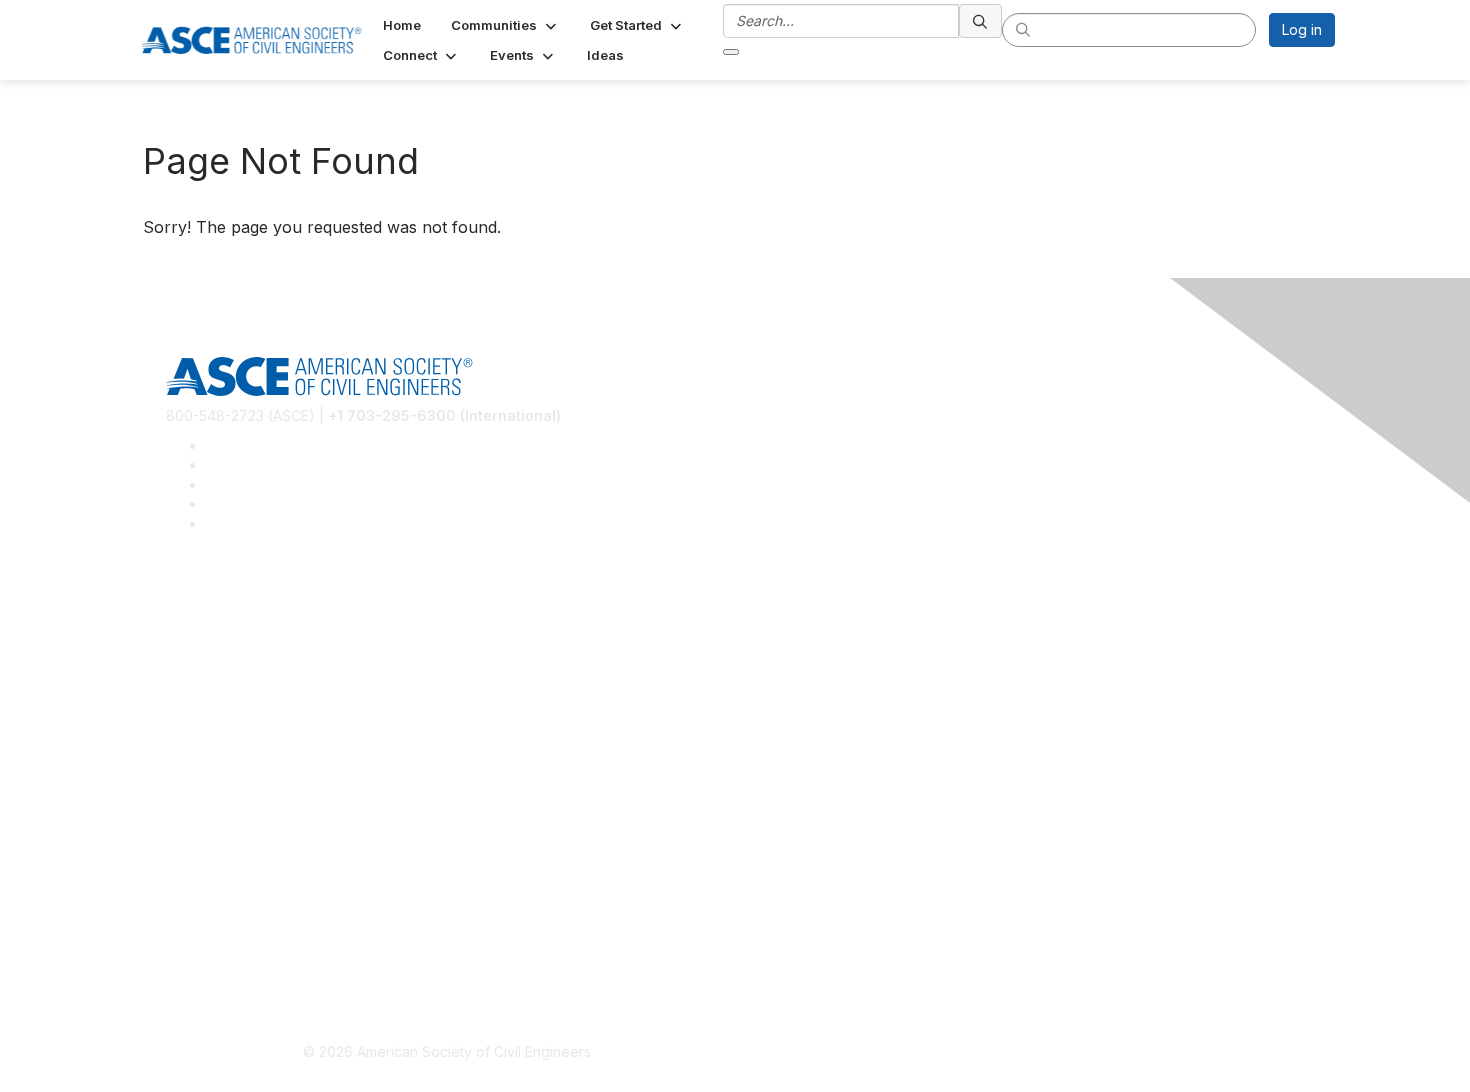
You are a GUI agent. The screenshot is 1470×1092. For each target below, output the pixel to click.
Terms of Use (210, 928)
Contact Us (202, 813)
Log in (1302, 29)
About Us (196, 898)
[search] (981, 21)
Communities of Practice (245, 609)
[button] (505, 25)
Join (180, 753)
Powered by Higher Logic (1023, 1053)
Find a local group (225, 638)
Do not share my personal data (267, 957)
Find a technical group (239, 668)
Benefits (193, 783)
